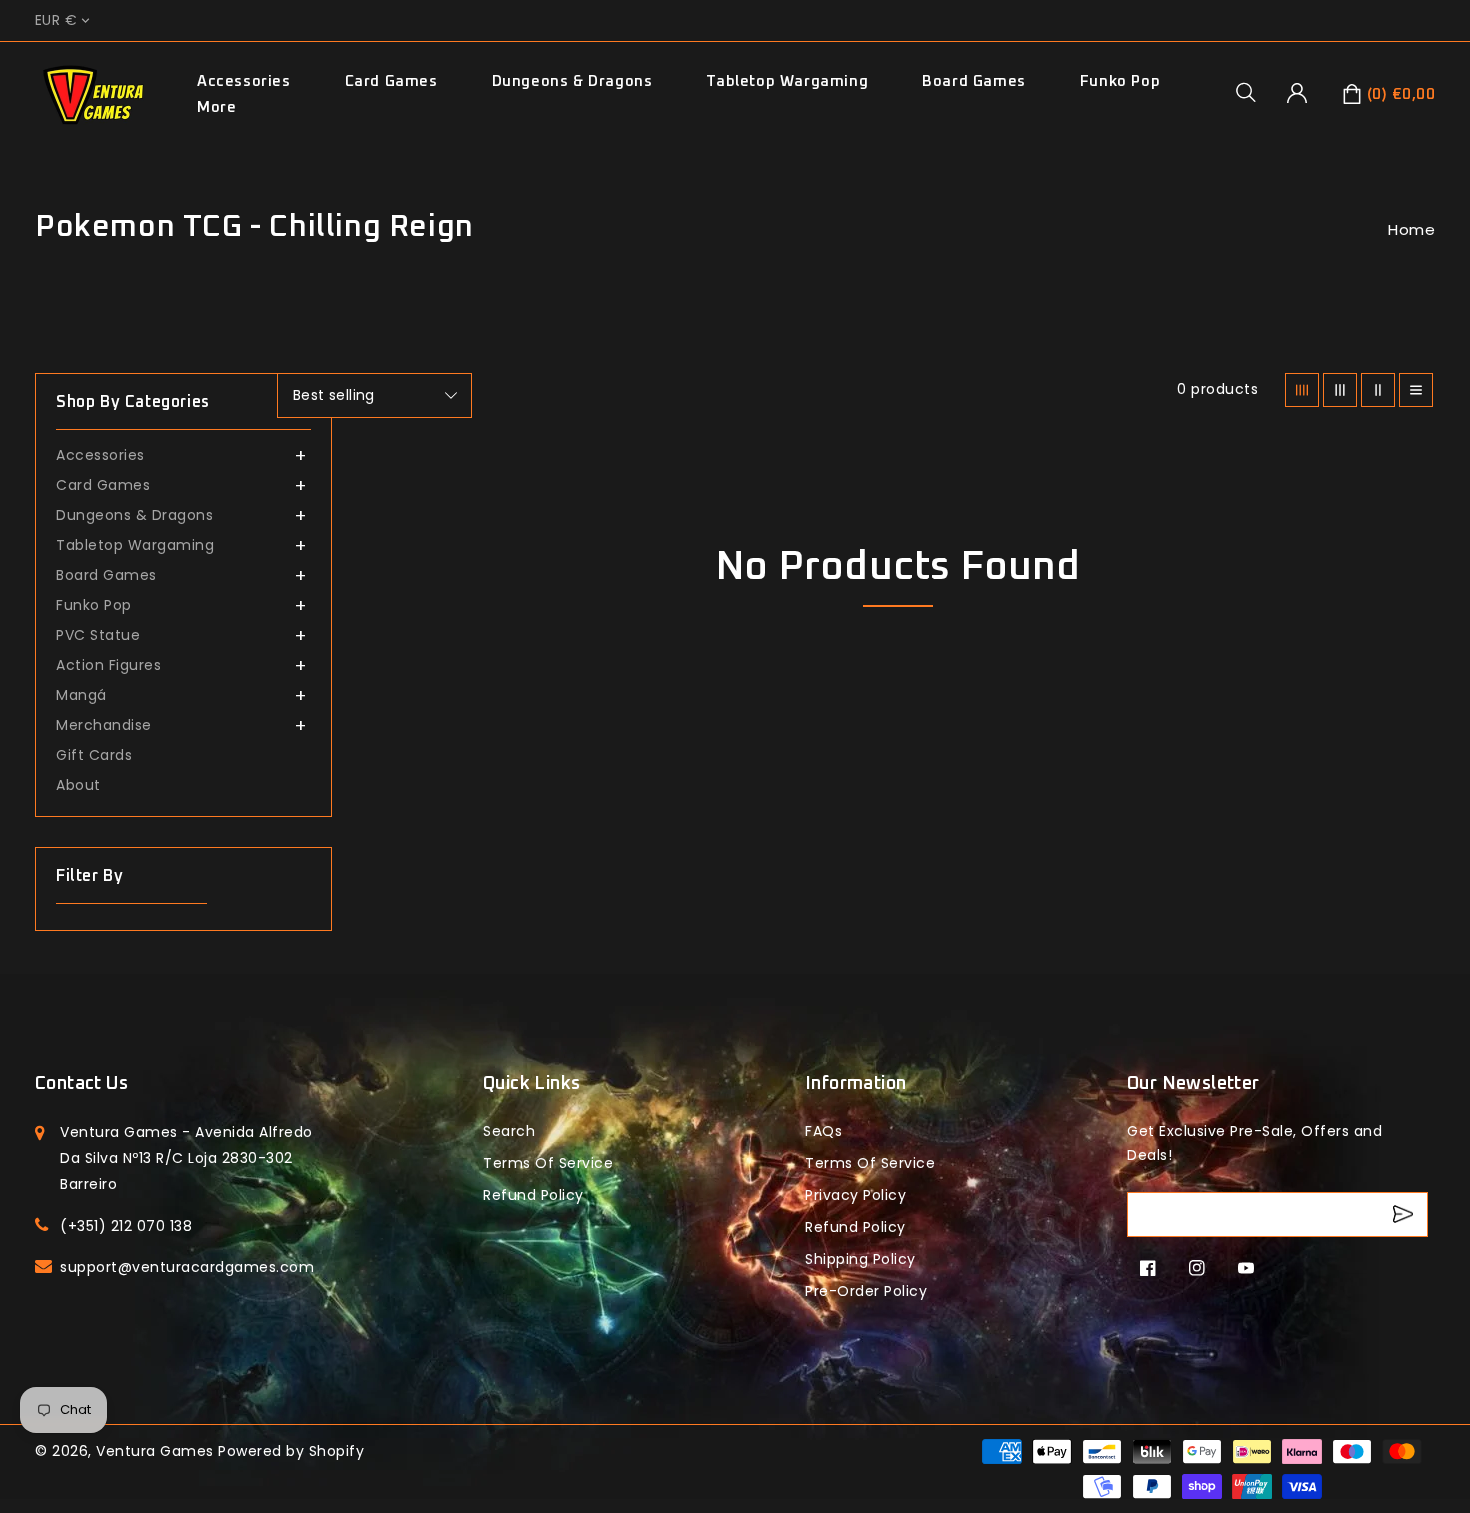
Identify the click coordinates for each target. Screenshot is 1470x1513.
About (78, 785)
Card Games (391, 81)
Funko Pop (1120, 81)
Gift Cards (94, 755)
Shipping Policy (860, 1259)
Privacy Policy (855, 1195)
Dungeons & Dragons (572, 81)
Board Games (974, 81)
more (216, 107)
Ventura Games (155, 1451)
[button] (1253, 92)
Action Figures (108, 665)
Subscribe (1405, 1214)
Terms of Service (548, 1163)
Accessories (244, 81)
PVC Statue (98, 635)
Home (1411, 229)
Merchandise (104, 725)
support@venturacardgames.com (187, 1267)
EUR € (56, 20)
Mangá (81, 695)
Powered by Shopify (291, 1451)
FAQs (823, 1131)
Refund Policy (855, 1227)
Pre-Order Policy (866, 1291)
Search (509, 1131)
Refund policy (533, 1195)
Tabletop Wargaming (787, 81)
